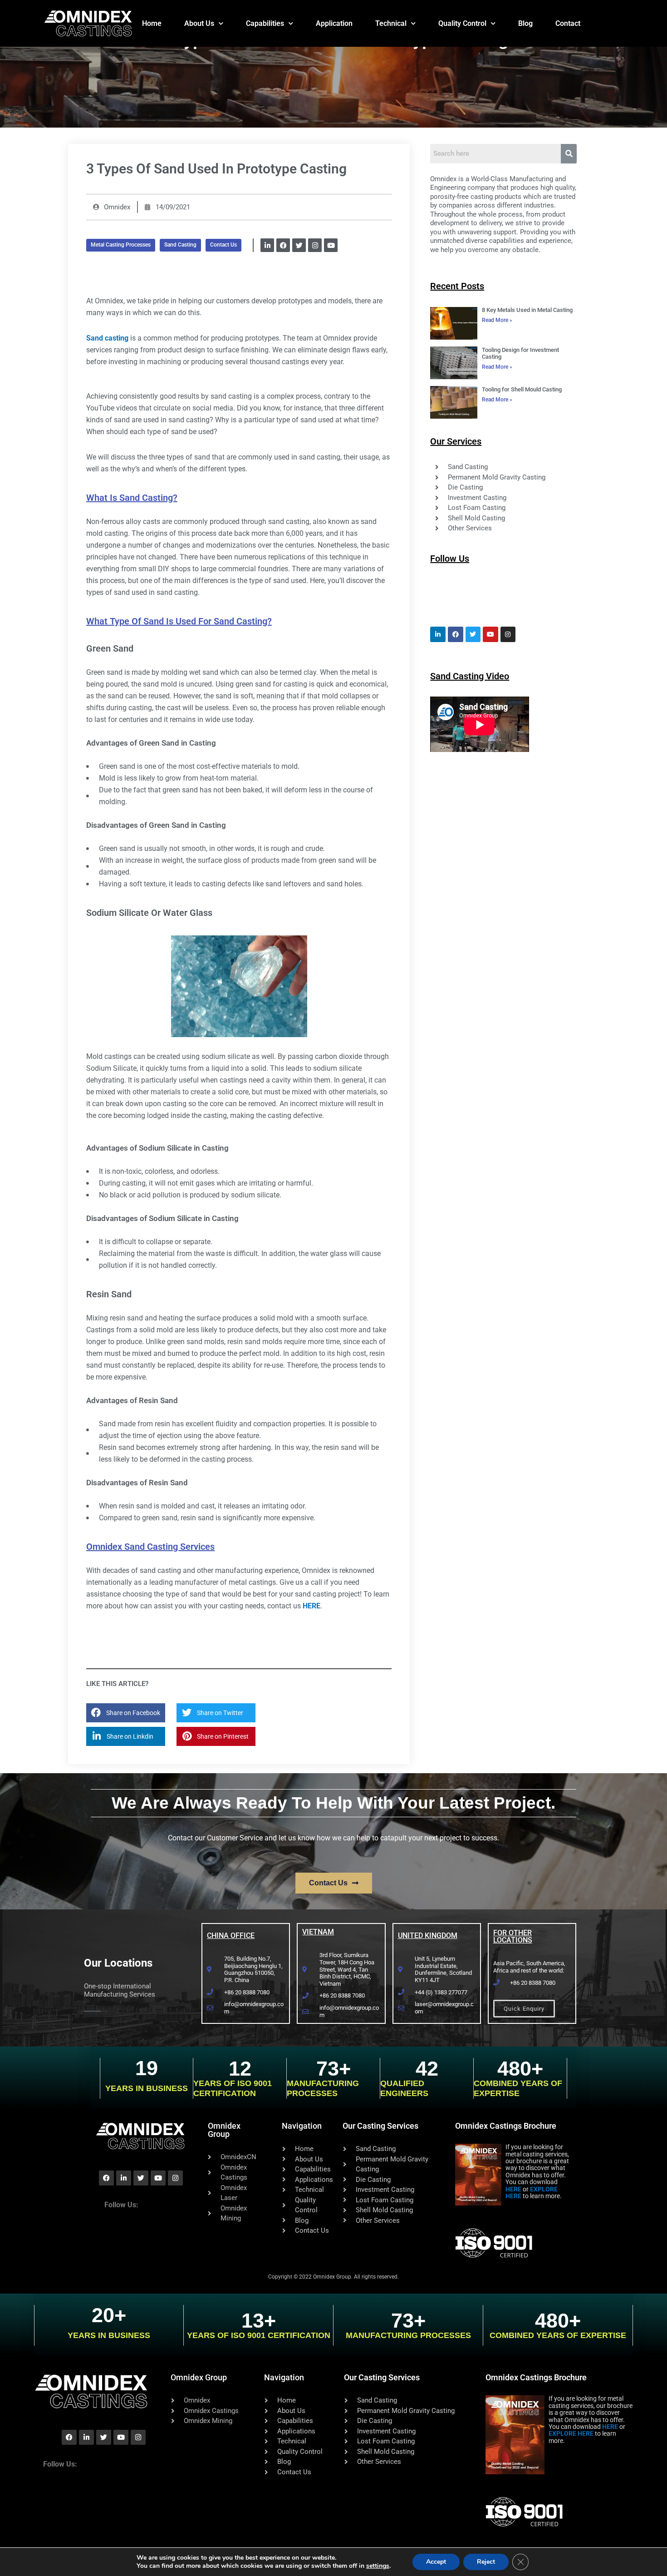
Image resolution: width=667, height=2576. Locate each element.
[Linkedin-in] (267, 245)
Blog (525, 23)
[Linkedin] (438, 634)
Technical (391, 23)
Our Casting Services (380, 2126)
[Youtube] (331, 245)
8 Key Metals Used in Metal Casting (527, 310)
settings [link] (378, 2566)
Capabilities (265, 23)
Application (334, 23)
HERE (513, 2189)
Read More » (497, 320)
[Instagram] (315, 245)
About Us (199, 23)
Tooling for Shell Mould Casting (522, 389)
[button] (126, 1713)
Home (152, 23)
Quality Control (462, 23)
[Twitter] (299, 245)
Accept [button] (436, 2562)
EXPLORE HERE (532, 2193)
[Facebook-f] (283, 245)
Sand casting (107, 338)
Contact (568, 23)
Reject (486, 2562)
